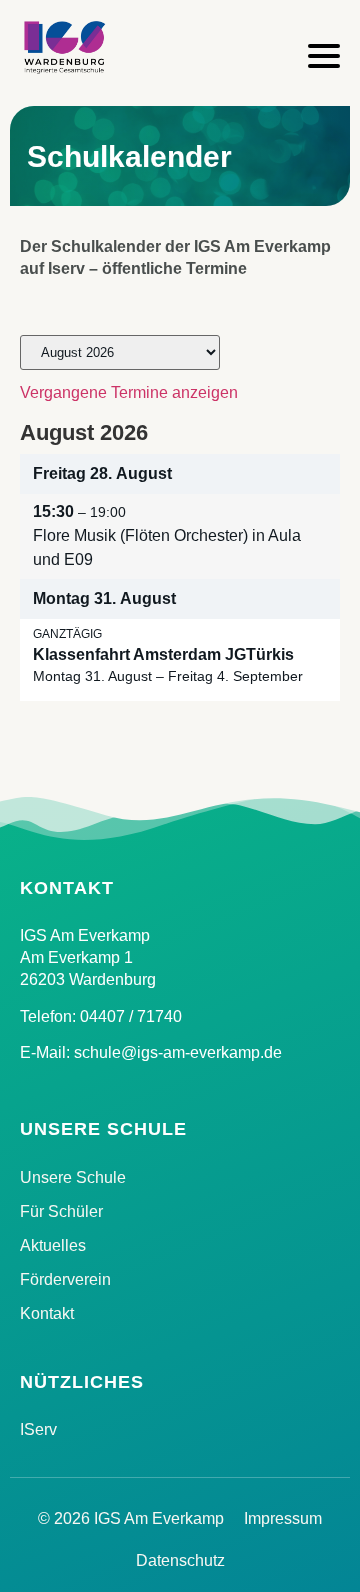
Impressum (283, 1518)
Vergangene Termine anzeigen (129, 392)
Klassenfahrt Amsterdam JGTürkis (163, 654)
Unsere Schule (73, 1177)
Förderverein (65, 1279)
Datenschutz (180, 1560)
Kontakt (47, 1313)
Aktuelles (53, 1245)
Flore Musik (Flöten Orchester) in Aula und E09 (167, 547)
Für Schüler (61, 1211)
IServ (38, 1429)
